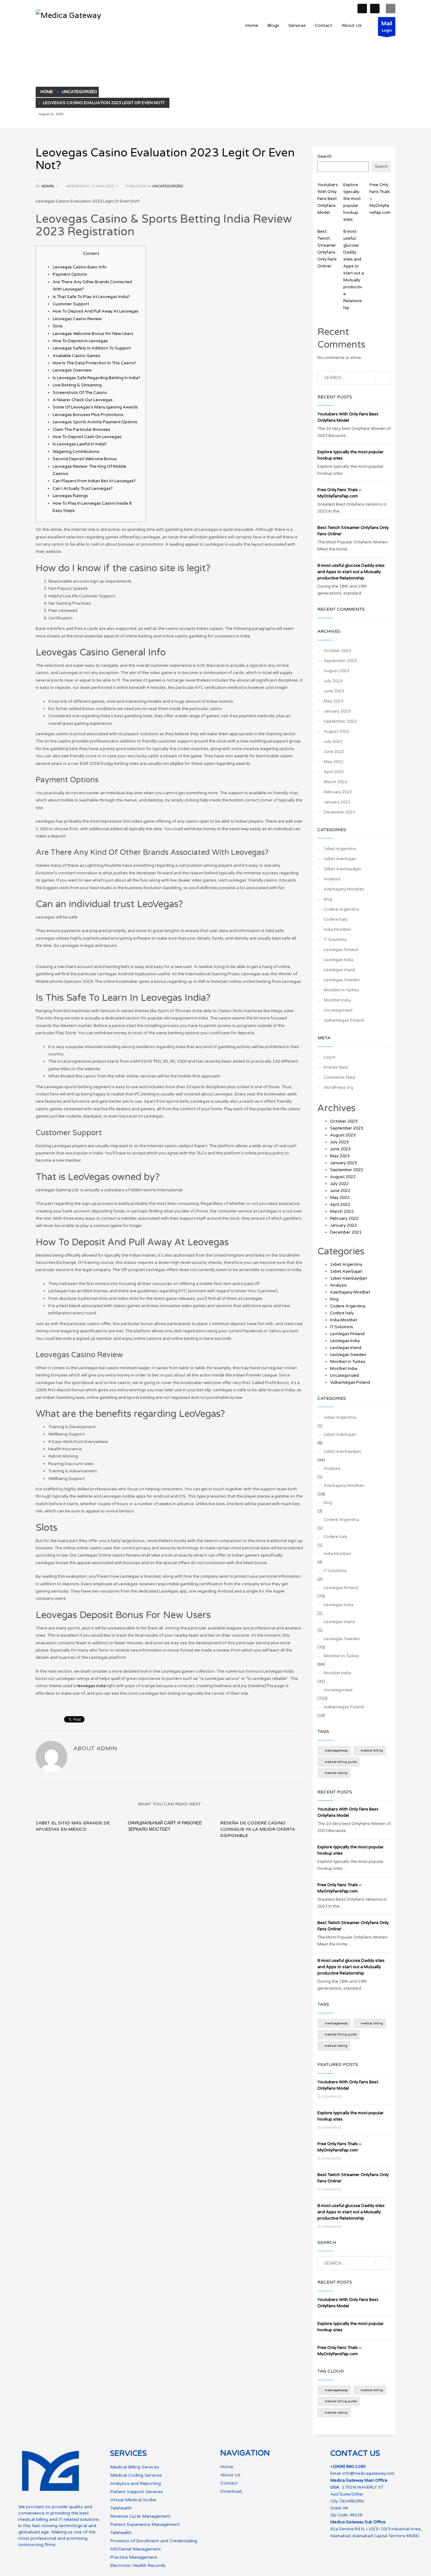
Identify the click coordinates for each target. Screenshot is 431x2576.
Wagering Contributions (76, 452)
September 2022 (340, 721)
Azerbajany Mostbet (344, 889)
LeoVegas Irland (339, 970)
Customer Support (71, 304)
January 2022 (337, 802)
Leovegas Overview (72, 370)
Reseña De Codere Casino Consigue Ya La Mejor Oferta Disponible (258, 1829)
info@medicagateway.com (369, 2473)
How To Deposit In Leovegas (80, 341)
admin (48, 186)
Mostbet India (337, 1000)
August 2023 (337, 671)
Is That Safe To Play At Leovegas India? (91, 297)
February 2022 (338, 792)
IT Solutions (335, 940)
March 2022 (336, 782)
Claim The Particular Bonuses (82, 430)
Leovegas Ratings (70, 496)
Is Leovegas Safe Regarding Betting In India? (96, 378)
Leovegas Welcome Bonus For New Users (93, 334)
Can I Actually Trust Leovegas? (83, 489)
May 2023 (334, 701)
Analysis (332, 879)
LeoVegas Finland (341, 950)
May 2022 (334, 762)
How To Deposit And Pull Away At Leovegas (96, 311)
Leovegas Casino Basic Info (80, 267)
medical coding (336, 1773)
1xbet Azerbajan (340, 859)
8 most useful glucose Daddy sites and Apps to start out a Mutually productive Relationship (351, 572)
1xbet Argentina (340, 849)
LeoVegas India (339, 960)
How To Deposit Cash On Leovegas (87, 437)
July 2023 (333, 681)
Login (387, 26)
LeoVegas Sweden (342, 980)
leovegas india (92, 1686)
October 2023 (337, 651)
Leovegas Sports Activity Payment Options (95, 422)
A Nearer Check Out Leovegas (83, 400)
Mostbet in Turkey (341, 990)
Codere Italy (336, 919)
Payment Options (70, 274)
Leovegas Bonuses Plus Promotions (88, 415)
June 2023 (334, 691)
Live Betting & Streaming (77, 385)
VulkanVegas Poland (344, 1020)
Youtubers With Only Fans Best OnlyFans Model (328, 199)
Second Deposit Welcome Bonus (85, 459)
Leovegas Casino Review (77, 319)
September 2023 (340, 661)
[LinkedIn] (375, 9)
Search (325, 156)
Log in (330, 1057)
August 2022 (337, 731)
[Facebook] (362, 9)
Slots (58, 326)
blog (328, 899)
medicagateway (336, 1751)
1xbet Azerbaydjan (342, 869)
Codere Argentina (341, 909)
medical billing (372, 1751)
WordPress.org (338, 1088)
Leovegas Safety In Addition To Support (92, 348)
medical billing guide (341, 1762)
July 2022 (333, 742)
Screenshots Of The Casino (80, 393)
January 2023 (337, 711)
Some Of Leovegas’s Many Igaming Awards (95, 407)
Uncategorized (168, 186)
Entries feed (336, 1067)
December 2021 (339, 812)
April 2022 (334, 772)
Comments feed (339, 1077)
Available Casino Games (77, 356)
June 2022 (334, 752)
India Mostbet (337, 930)
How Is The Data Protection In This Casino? (94, 363)
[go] (383, 378)
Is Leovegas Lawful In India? (80, 444)
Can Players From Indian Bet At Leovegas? (94, 481)
